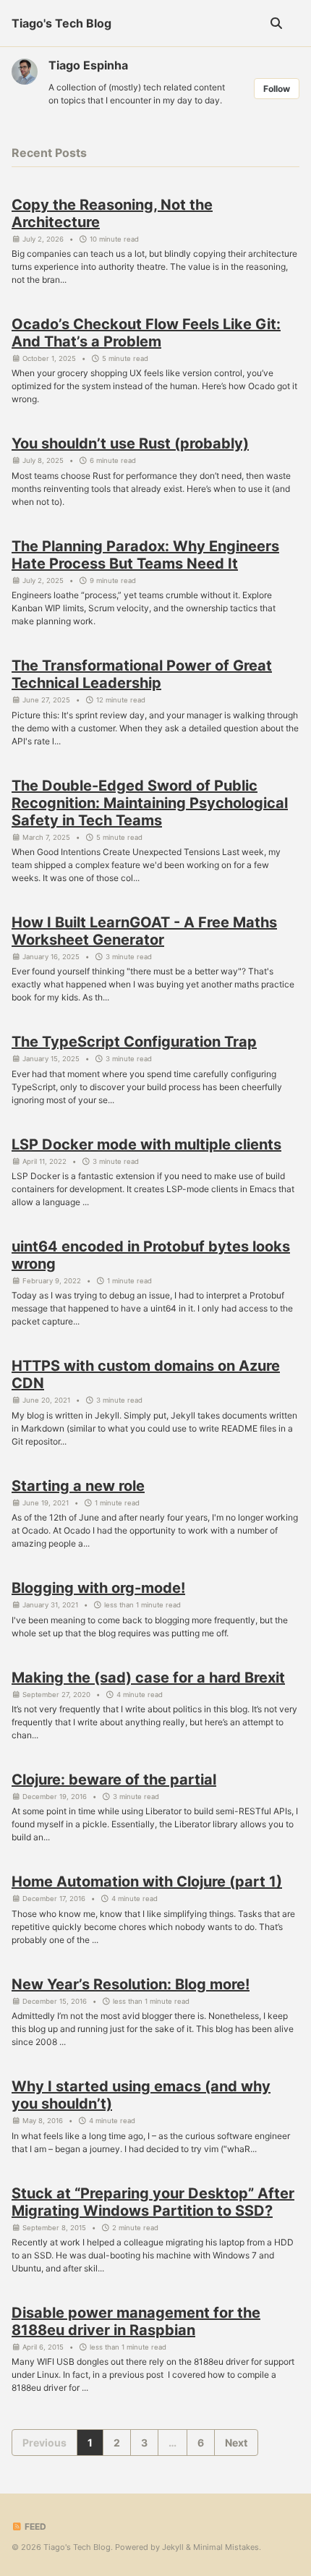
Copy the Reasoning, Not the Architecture (112, 213)
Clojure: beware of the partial (114, 1780)
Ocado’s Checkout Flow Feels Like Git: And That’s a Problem (146, 333)
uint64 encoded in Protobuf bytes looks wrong (151, 1255)
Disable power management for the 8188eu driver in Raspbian (136, 2321)
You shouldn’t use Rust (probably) (130, 443)
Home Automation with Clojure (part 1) (147, 1882)
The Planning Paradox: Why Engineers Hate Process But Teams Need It (145, 555)
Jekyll (173, 2547)
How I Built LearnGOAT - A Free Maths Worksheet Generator (144, 931)
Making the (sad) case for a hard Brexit (148, 1678)
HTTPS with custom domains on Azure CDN (146, 1374)
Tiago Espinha (88, 65)
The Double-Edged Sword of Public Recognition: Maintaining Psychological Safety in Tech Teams (150, 803)
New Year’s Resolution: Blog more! (131, 1984)
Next (236, 2443)
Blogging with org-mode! (98, 1588)
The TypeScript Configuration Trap (134, 1042)
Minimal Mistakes (226, 2547)
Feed (34, 2526)
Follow (277, 89)
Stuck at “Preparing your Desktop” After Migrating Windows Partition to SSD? (153, 2202)
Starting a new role (78, 1486)
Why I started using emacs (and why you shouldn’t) (141, 2095)
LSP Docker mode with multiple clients (146, 1144)
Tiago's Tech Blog (61, 23)
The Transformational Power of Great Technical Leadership (142, 674)
